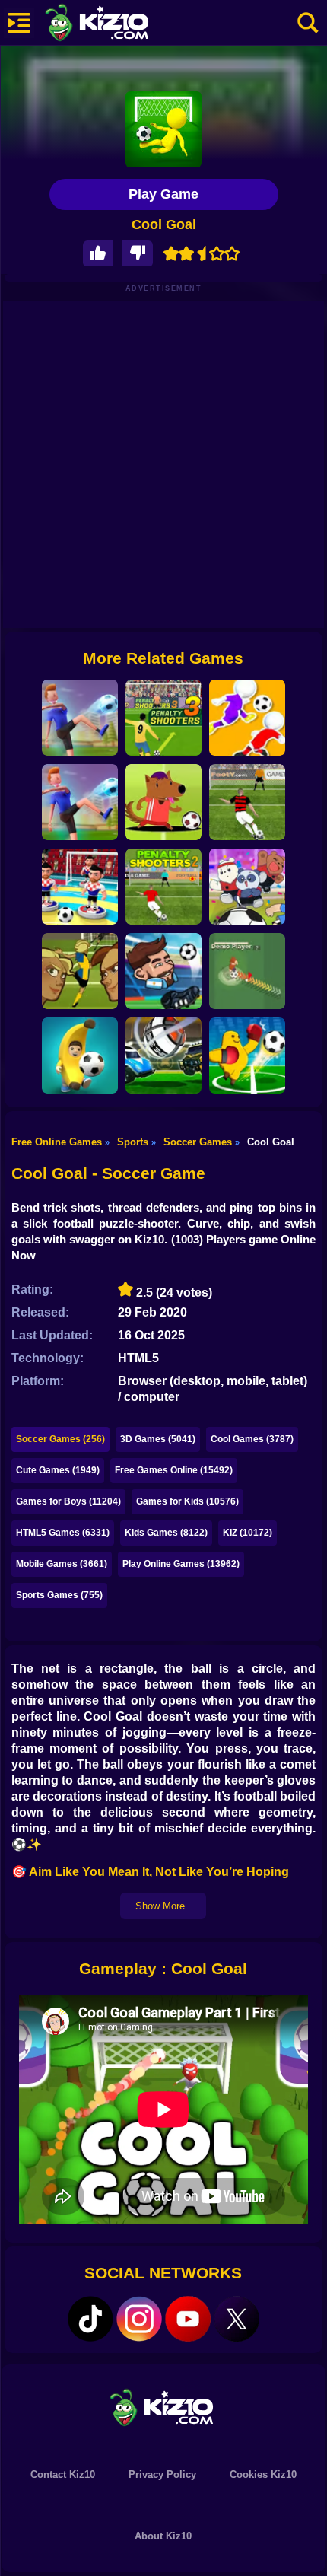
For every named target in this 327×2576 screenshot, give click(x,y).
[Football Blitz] (80, 1056)
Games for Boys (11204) (68, 1501)
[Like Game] (98, 254)
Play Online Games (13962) (181, 1564)
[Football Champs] (163, 802)
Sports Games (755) (59, 1595)
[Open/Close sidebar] (19, 23)
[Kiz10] (122, 24)
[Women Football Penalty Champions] (80, 971)
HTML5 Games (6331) (63, 1533)
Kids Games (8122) (166, 1533)
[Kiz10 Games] (163, 2407)
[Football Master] (80, 802)
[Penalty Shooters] (247, 802)
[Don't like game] (138, 254)
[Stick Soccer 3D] (80, 887)
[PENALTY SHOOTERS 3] (163, 718)
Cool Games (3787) (252, 1439)
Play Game (163, 194)
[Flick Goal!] (80, 718)
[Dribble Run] (247, 718)
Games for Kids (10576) (187, 1501)
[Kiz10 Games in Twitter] (237, 2319)
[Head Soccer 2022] (163, 971)
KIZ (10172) (248, 1533)
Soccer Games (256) (60, 1439)
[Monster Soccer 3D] (247, 1056)
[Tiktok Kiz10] (90, 2319)
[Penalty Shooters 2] (163, 887)
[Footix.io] (247, 971)
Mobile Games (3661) (62, 1564)
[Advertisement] (163, 464)
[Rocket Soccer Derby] (163, 1056)
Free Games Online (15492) (174, 1470)
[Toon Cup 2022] (247, 887)
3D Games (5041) (158, 1439)
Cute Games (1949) (58, 1470)
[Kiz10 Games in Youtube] (188, 2319)
